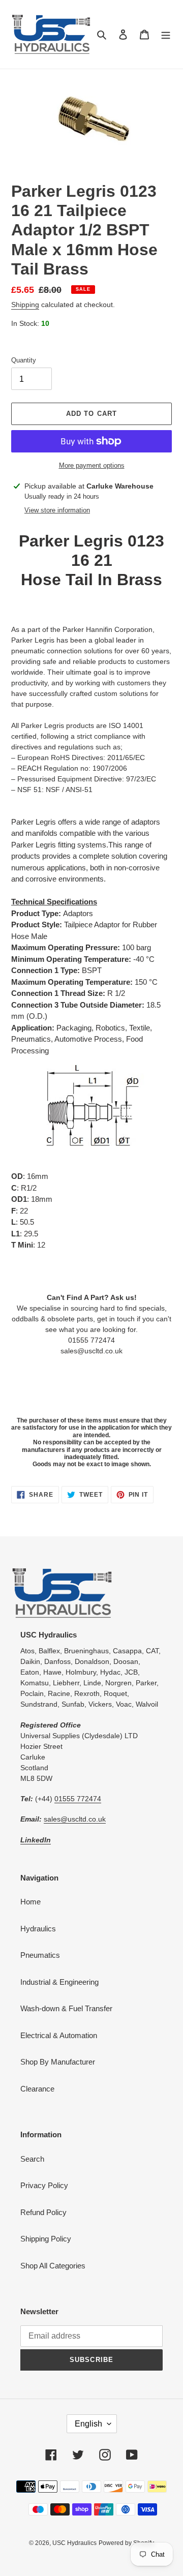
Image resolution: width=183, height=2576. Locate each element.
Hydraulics (38, 1929)
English (88, 2424)
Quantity (24, 360)
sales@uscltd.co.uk (75, 1819)
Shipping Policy (46, 2239)
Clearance (37, 2089)
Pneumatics (40, 1955)
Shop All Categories (53, 2266)
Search (32, 2159)
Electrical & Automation (59, 2035)
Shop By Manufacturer (58, 2062)
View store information (57, 510)
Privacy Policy (44, 2185)
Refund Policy (43, 2212)
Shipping (25, 305)
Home (30, 1902)
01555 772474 (78, 1799)
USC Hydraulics (74, 2543)
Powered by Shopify (126, 2543)
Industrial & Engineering (59, 1982)
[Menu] (166, 34)
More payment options (92, 465)
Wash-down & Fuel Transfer (66, 2008)
